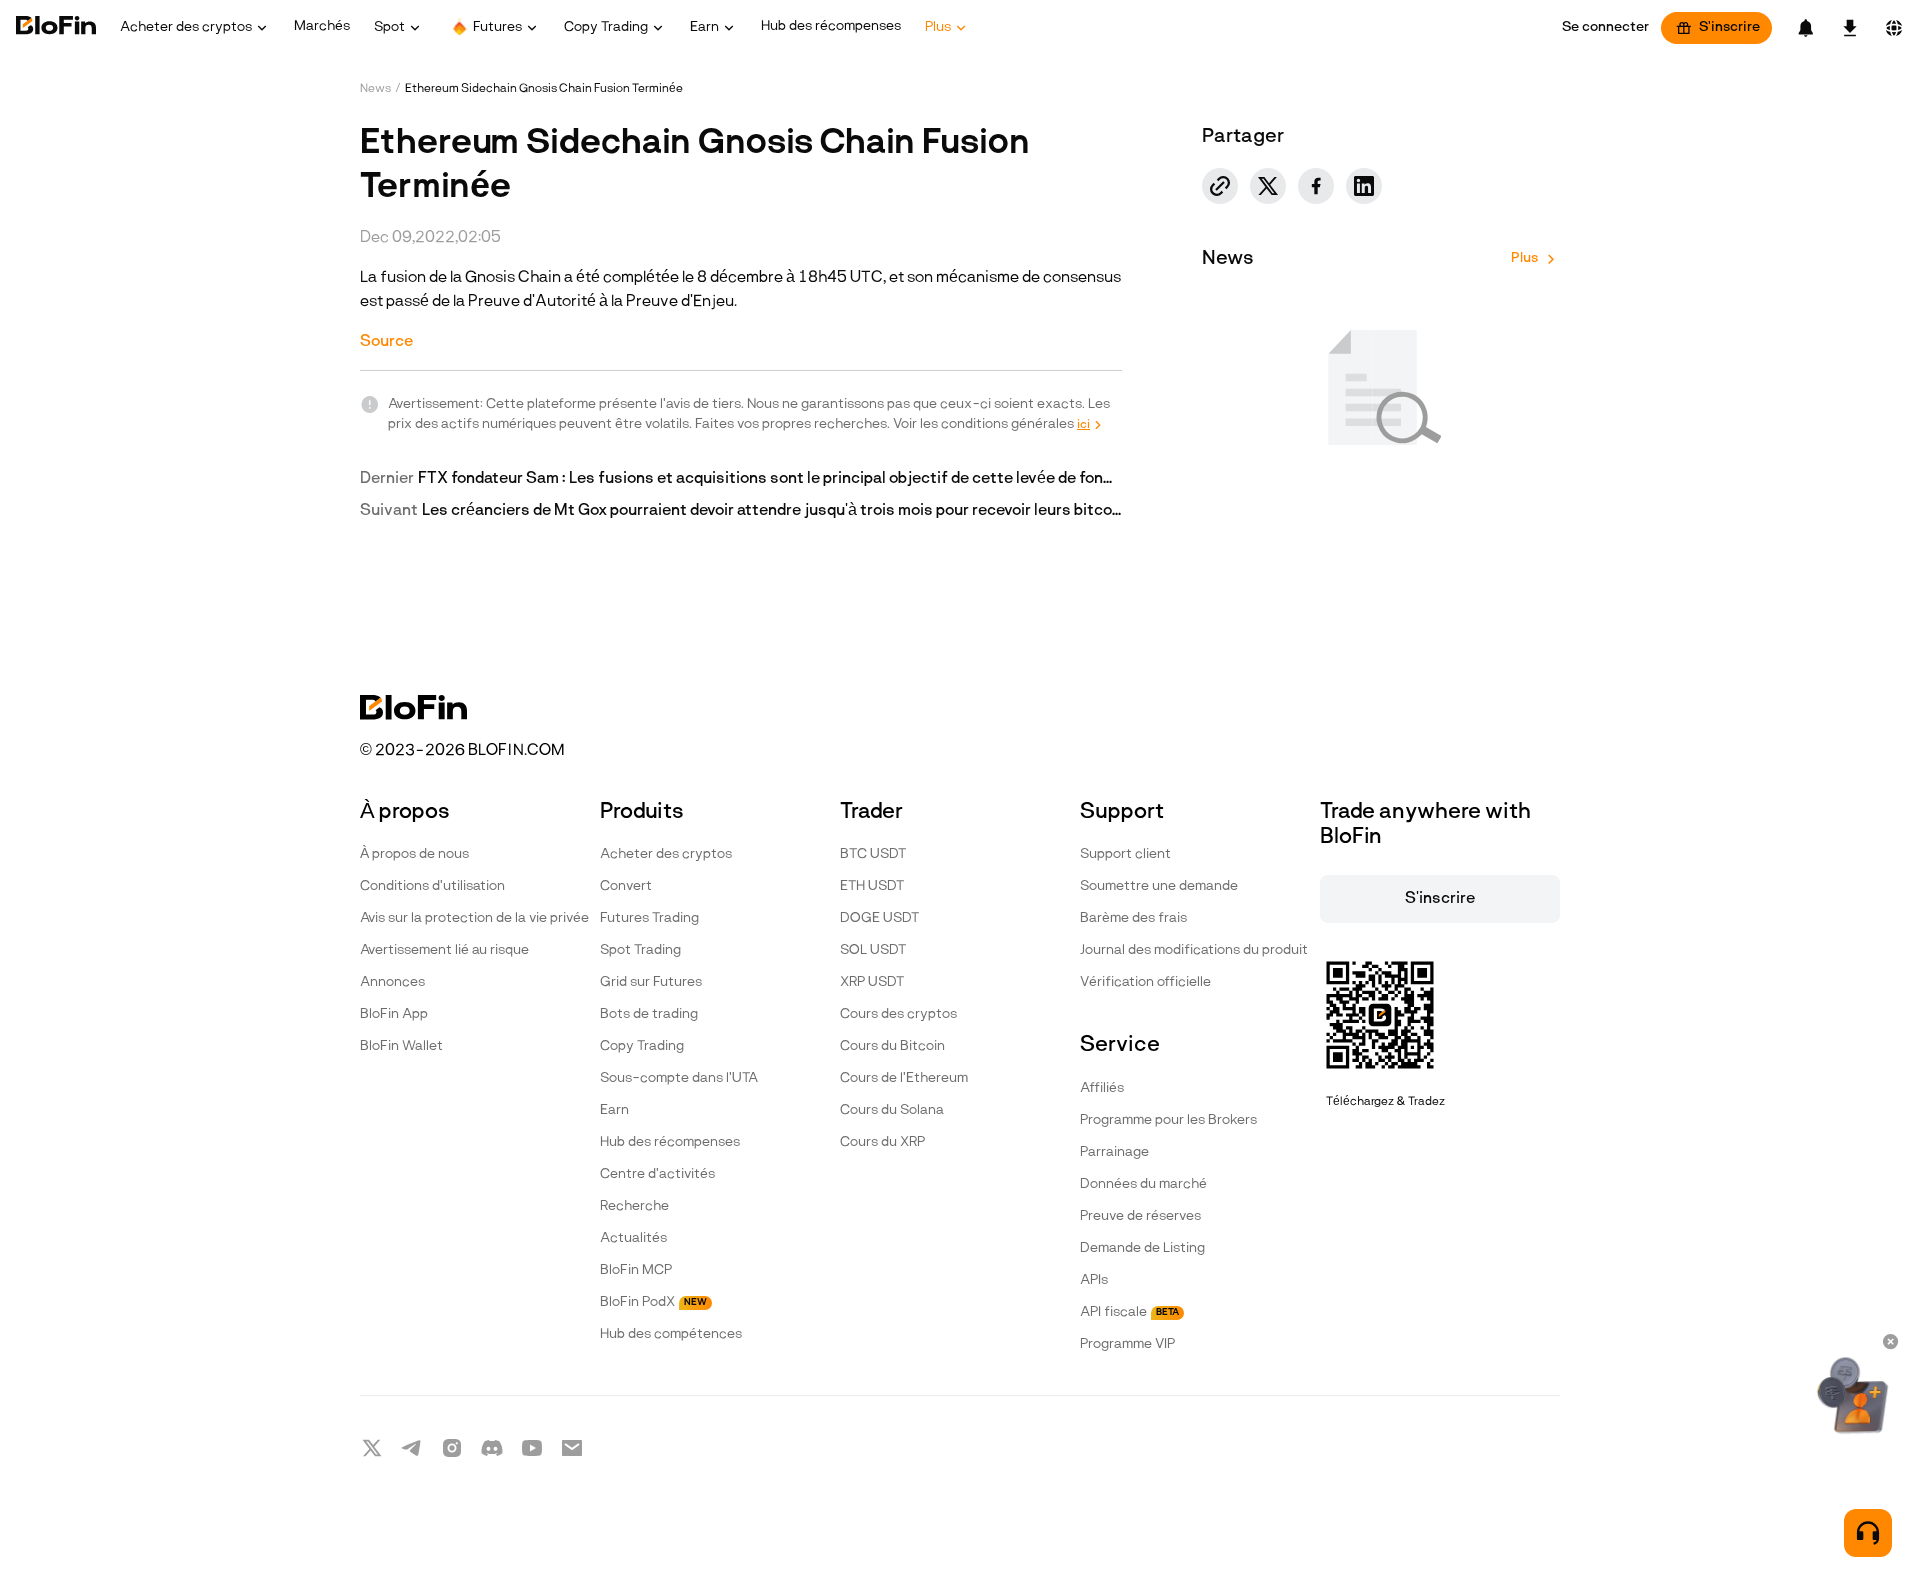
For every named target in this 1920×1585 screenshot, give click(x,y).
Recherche (634, 1206)
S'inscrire (1729, 27)
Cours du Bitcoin (892, 1046)
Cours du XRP (882, 1142)
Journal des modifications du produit (1194, 950)
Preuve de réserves (1140, 1216)
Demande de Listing (1142, 1248)
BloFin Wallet (401, 1046)
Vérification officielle (1145, 982)
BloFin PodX (653, 1302)
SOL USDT (873, 950)
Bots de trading (649, 1014)
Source (386, 342)
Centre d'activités (657, 1174)
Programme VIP (1127, 1344)
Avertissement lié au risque (444, 950)
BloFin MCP (636, 1270)
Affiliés (1102, 1088)
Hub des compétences (671, 1334)
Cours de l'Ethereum (904, 1078)
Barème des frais (1133, 918)
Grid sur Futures (651, 982)
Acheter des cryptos (666, 854)
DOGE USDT (879, 918)
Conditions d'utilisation (432, 886)
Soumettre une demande (1159, 886)
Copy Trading (642, 1046)
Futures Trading (649, 918)
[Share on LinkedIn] (1364, 186)
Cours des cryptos (898, 1014)
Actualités (633, 1238)
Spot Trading (640, 950)
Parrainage (1114, 1152)
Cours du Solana (892, 1110)
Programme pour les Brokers (1168, 1120)
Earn (614, 1110)
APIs (1094, 1280)
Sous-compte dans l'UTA (679, 1078)
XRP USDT (872, 982)
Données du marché (1143, 1184)
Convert (626, 886)
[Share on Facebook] (1316, 186)
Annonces (392, 982)
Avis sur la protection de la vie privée (474, 918)
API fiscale (1129, 1312)
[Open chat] (1868, 1533)
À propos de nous (414, 854)
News (375, 89)
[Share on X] (1268, 186)
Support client (1125, 854)
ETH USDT (872, 886)
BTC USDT (873, 854)
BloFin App (394, 1014)
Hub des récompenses (670, 1142)
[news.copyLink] (1220, 186)
